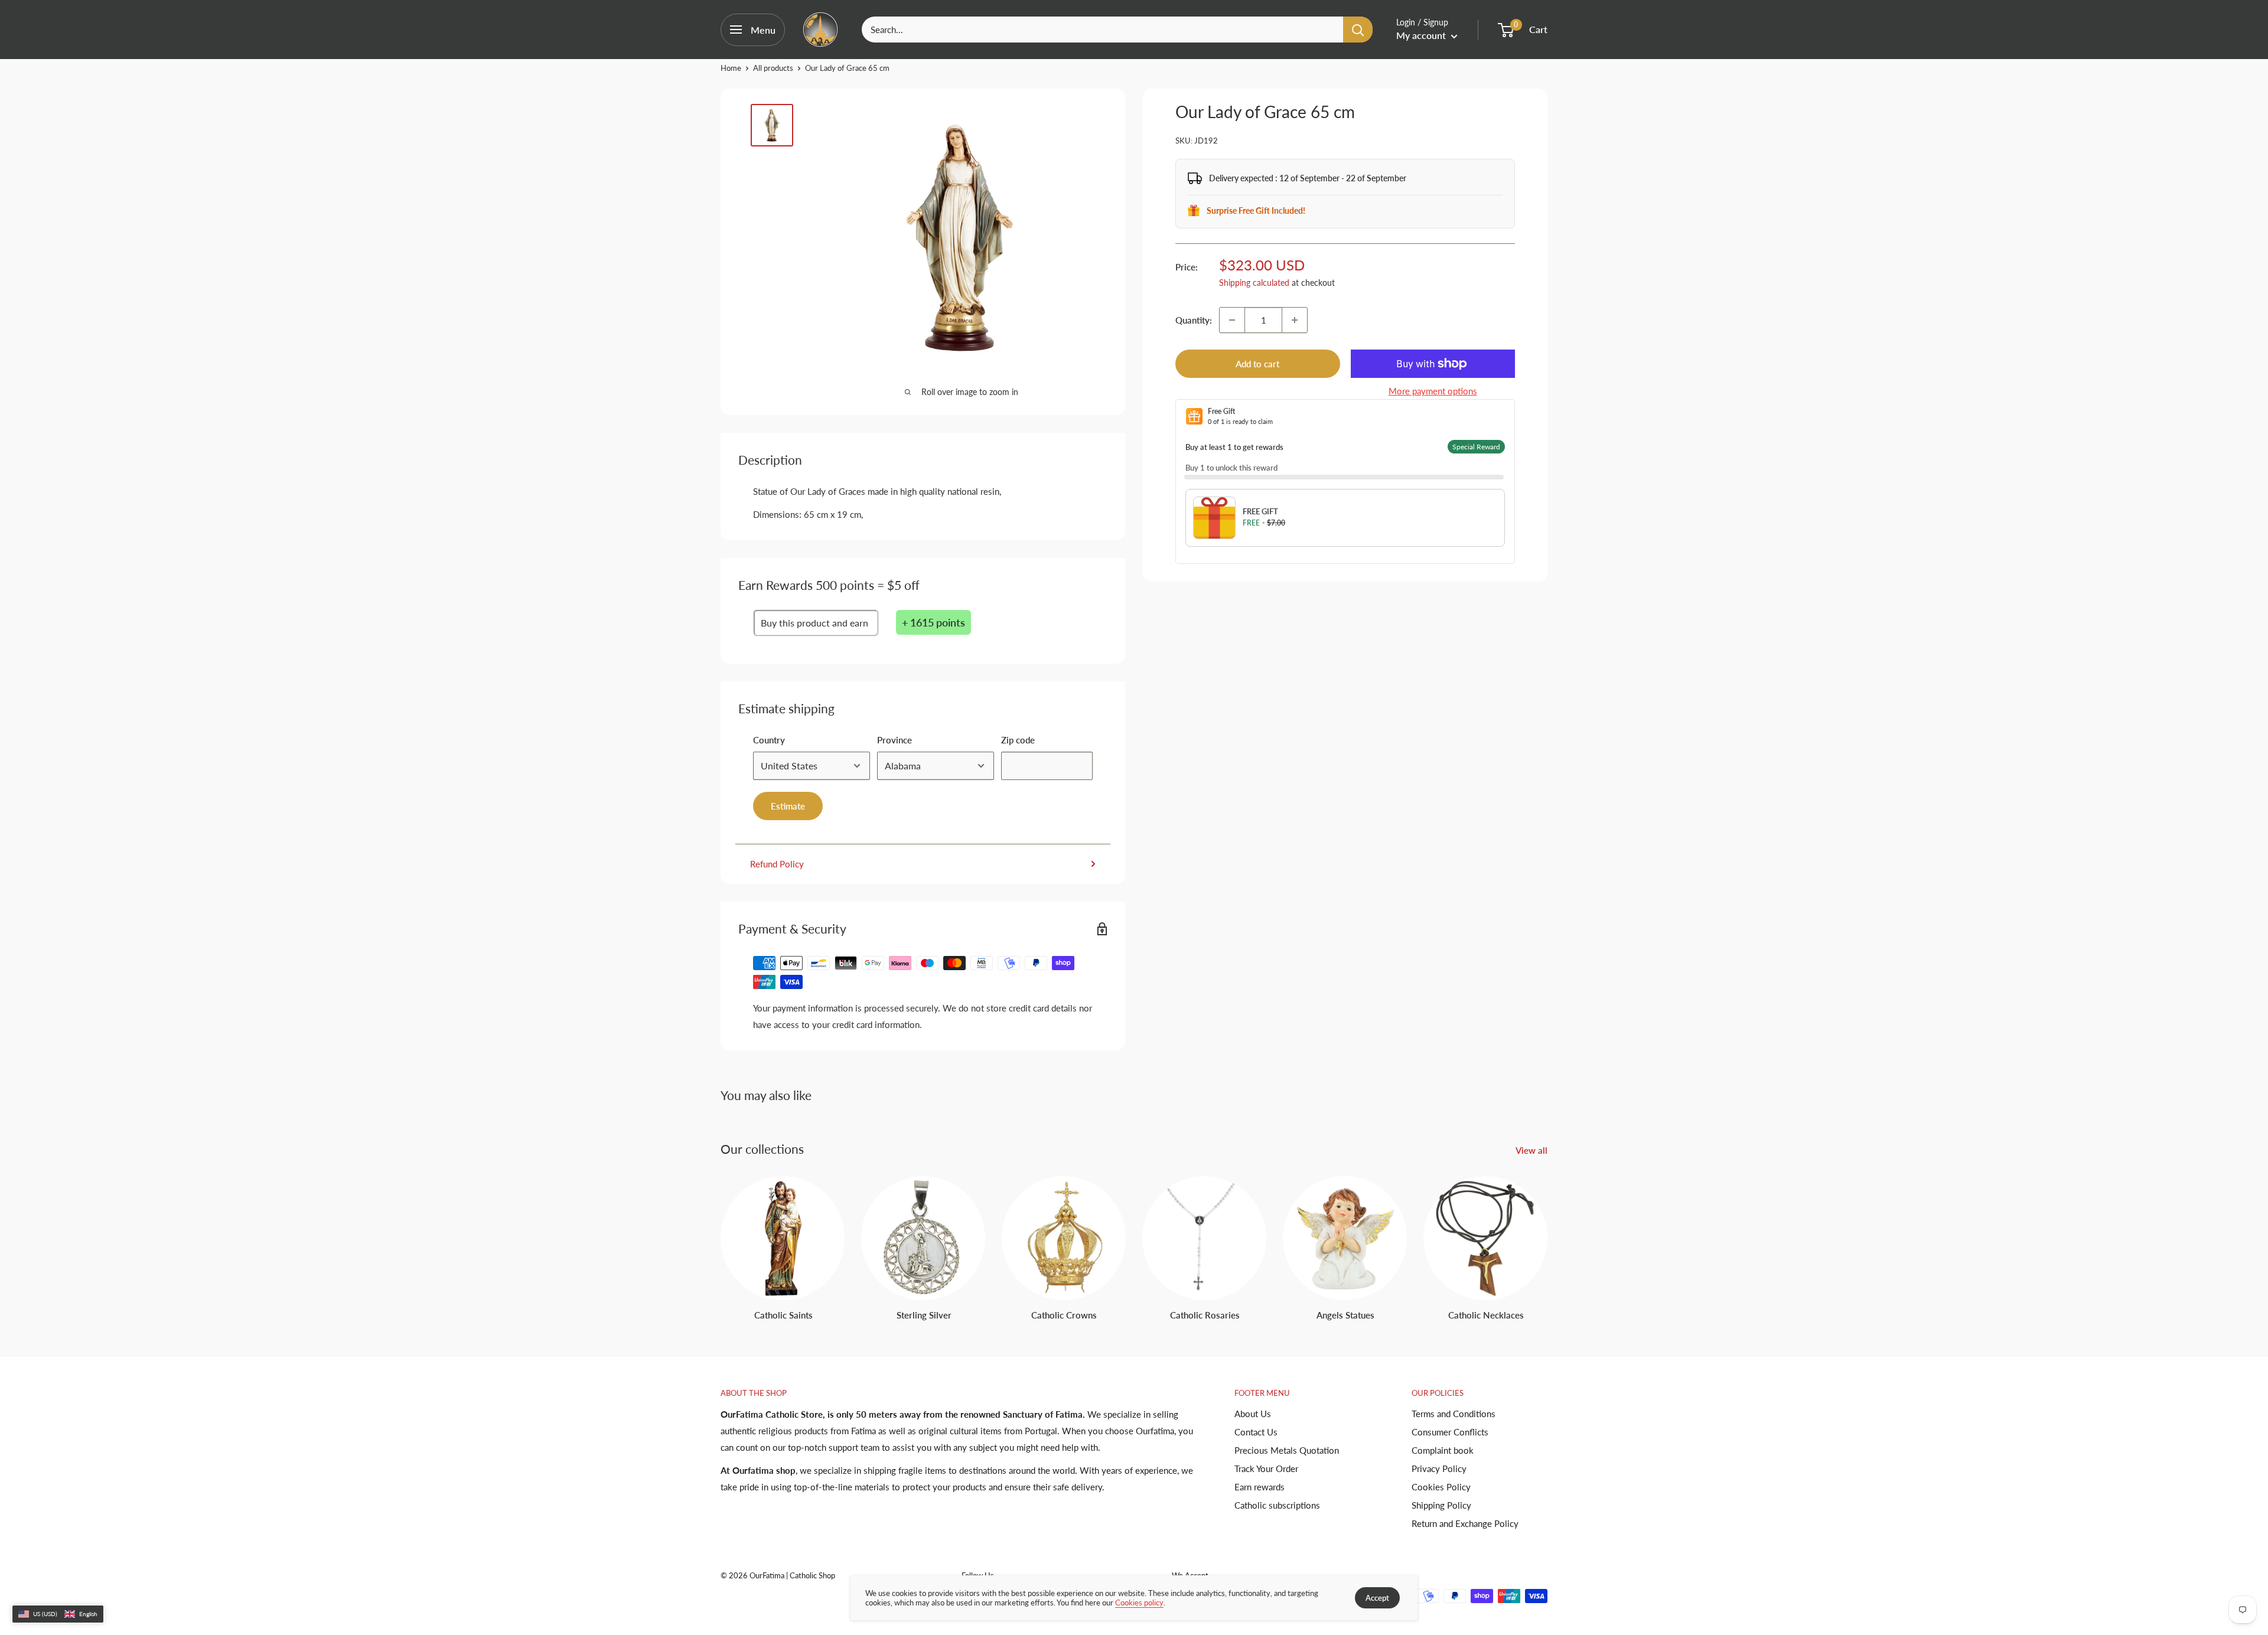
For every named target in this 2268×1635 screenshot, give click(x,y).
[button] (58, 1614)
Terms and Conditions (1454, 1414)
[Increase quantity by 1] (1295, 320)
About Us (1253, 1414)
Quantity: (1194, 320)
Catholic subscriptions (1277, 1505)
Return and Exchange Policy (1465, 1523)
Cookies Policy (1441, 1487)
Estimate (788, 806)
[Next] (1547, 1237)
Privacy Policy (1439, 1468)
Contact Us (1256, 1432)
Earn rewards (1260, 1487)
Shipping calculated (1254, 283)
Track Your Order (1266, 1468)
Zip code (1018, 740)
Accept (1377, 1598)
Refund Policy (777, 864)
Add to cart (1257, 364)
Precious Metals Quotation (1287, 1450)
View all (1533, 1150)
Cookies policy (1139, 1603)
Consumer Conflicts (1450, 1432)
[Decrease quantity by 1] (1232, 320)
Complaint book (1443, 1450)
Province (895, 740)
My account (1422, 35)
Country (769, 740)
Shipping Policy (1441, 1505)
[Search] (1358, 30)
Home (731, 68)
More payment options (1433, 391)
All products (773, 68)
